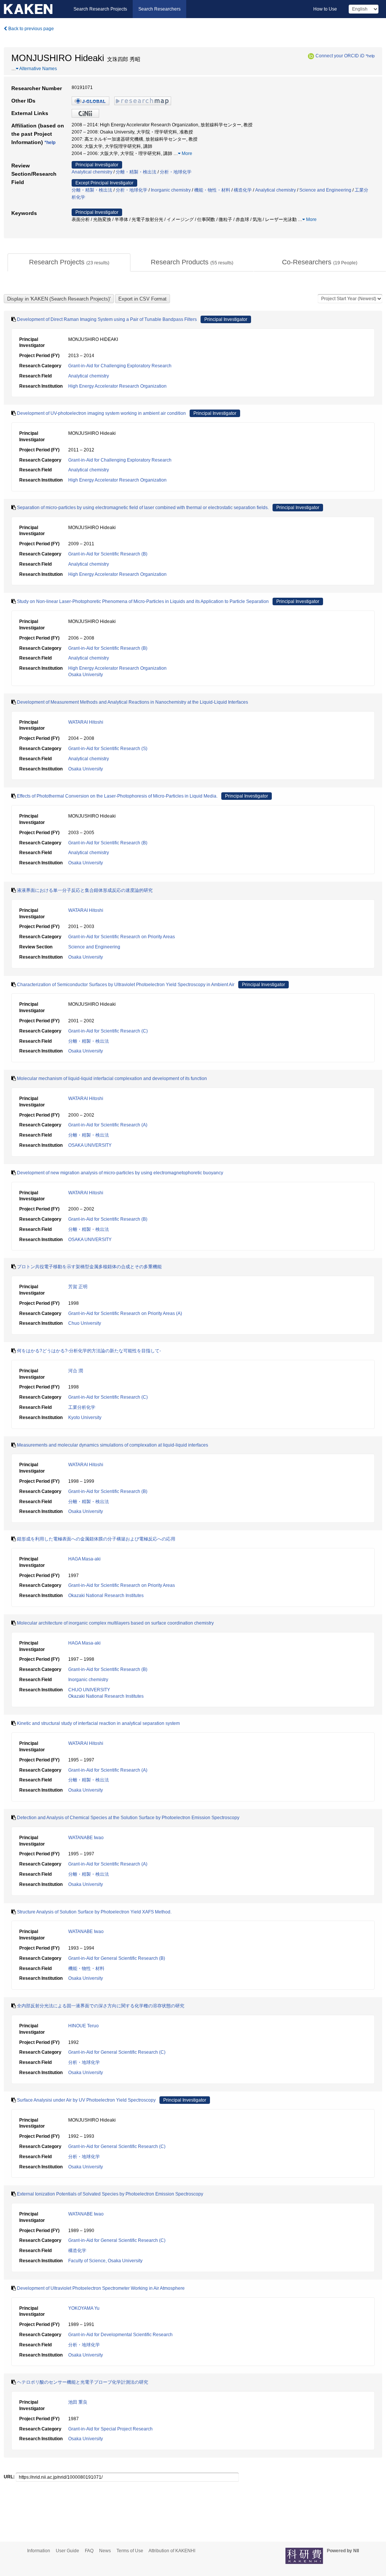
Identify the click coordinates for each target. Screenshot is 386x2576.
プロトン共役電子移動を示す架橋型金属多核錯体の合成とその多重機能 (89, 1267)
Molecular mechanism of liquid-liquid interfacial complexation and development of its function (112, 1079)
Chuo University (85, 1323)
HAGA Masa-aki (84, 1559)
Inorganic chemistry (171, 190)
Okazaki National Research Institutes (106, 1596)
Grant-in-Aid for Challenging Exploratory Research (120, 366)
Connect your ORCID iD (340, 56)
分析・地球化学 (176, 172)
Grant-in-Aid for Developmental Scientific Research (120, 2335)
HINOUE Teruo (83, 2026)
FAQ (89, 2551)
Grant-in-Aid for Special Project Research (110, 2429)
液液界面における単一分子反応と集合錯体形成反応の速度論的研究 (85, 890)
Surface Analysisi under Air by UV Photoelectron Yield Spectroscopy (86, 2100)
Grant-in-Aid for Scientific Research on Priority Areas (122, 937)
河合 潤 (76, 1371)
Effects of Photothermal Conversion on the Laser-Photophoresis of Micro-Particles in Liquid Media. (117, 796)
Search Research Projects (100, 9)
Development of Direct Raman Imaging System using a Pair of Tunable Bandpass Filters (107, 319)
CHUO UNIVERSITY (89, 1690)
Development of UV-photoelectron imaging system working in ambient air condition (101, 413)
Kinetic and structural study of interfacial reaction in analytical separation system (98, 1723)
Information (39, 2551)
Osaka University (86, 675)
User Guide (67, 2551)
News (105, 2551)
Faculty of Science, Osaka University (105, 2261)
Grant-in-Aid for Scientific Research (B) (108, 554)
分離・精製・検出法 (136, 172)
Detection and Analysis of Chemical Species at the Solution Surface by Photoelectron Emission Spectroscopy (128, 1818)
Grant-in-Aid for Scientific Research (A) (108, 1125)
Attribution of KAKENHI (172, 2551)
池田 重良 (78, 2402)
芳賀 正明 (78, 1287)
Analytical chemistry (92, 172)
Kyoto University (85, 1418)
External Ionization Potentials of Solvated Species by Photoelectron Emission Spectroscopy (110, 2194)
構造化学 (243, 190)
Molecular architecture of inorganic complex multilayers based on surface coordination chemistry (115, 1623)
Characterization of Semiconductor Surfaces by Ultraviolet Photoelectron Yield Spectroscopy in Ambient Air (126, 985)
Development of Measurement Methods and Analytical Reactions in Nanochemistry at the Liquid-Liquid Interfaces (132, 702)
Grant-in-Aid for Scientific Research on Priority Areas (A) (125, 1313)
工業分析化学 (82, 1407)
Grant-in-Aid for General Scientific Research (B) (117, 1958)
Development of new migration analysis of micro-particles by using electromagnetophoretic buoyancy (120, 1173)
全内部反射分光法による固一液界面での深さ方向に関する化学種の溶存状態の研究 (101, 2006)
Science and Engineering (325, 190)
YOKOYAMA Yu (84, 2308)
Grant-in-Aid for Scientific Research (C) (108, 1031)
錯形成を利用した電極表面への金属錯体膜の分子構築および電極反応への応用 (96, 1539)
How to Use (325, 9)
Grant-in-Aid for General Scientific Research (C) (117, 2052)
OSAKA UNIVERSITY (90, 1145)
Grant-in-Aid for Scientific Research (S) (108, 749)
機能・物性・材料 (212, 190)
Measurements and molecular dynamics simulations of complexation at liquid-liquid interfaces (113, 1445)
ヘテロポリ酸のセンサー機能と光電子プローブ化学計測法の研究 (83, 2382)
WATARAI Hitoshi (86, 722)
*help (370, 56)
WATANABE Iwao (86, 1838)
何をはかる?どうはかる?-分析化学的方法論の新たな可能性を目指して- (89, 1351)
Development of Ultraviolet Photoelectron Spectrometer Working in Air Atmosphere (101, 2288)
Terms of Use (130, 2551)
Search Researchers (159, 9)
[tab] (69, 262)
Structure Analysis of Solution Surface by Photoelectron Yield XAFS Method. (94, 1912)
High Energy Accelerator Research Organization (117, 386)
